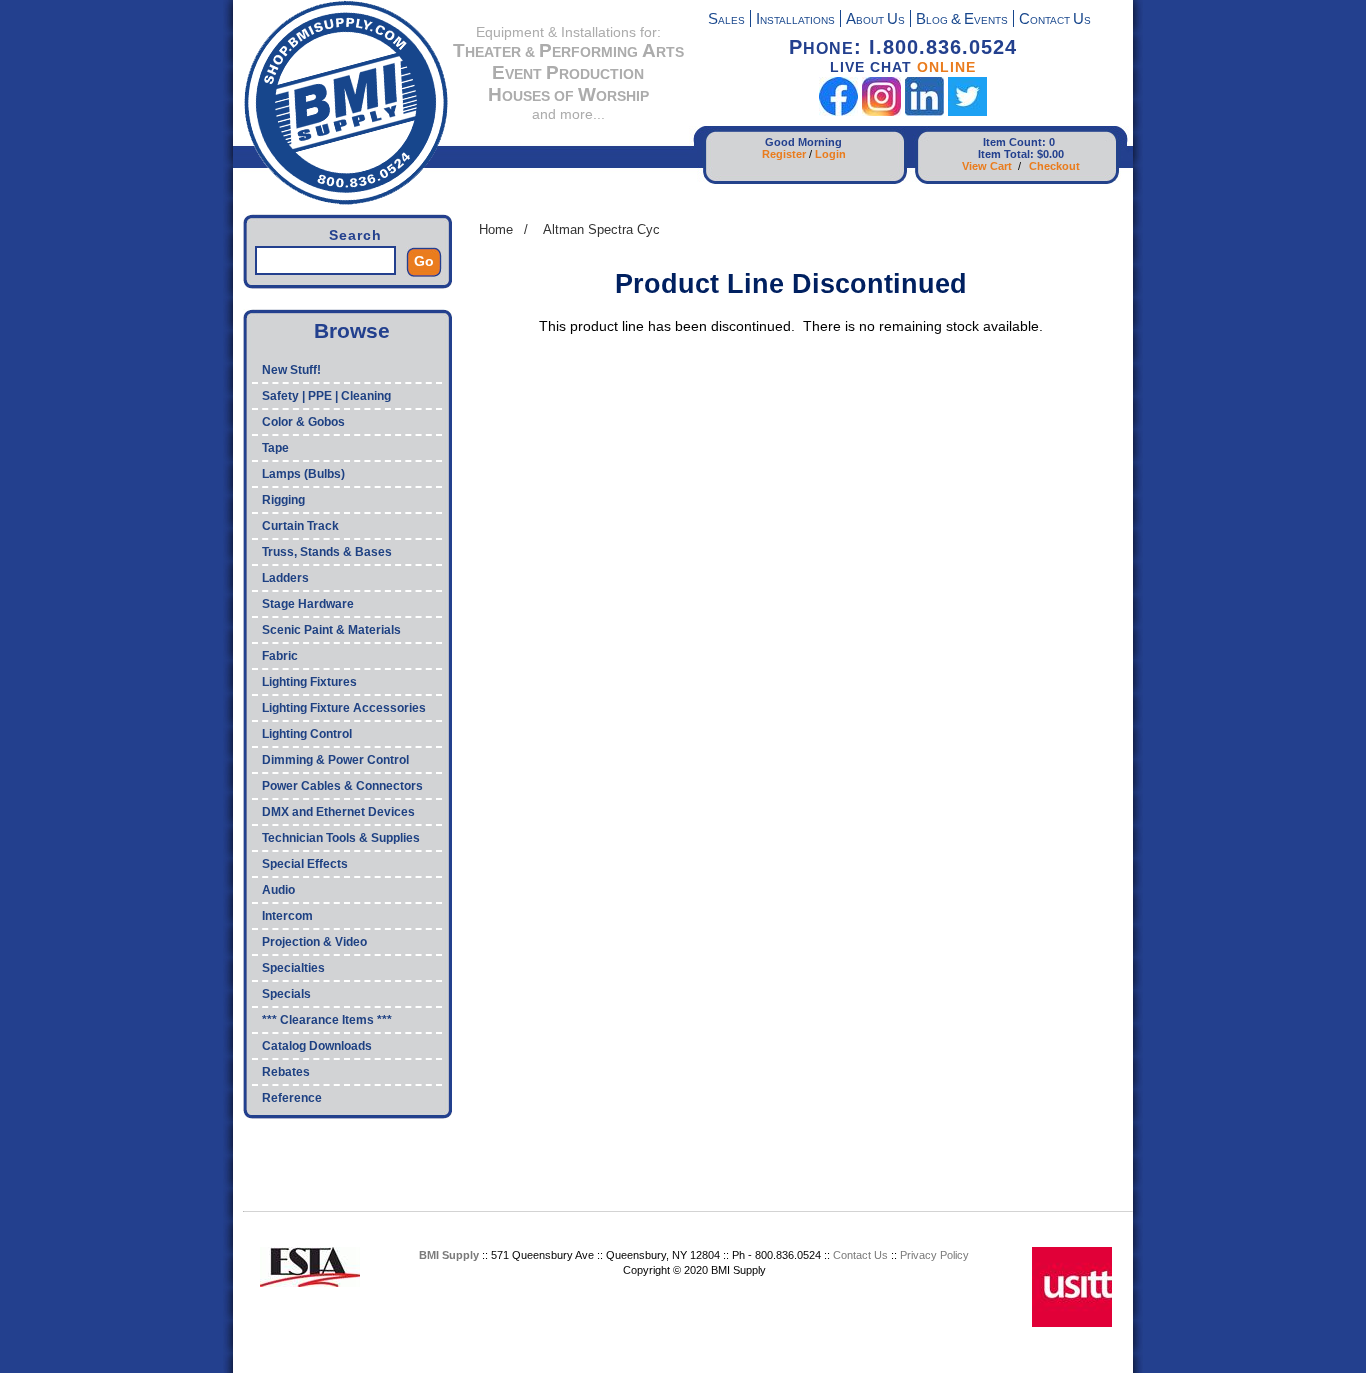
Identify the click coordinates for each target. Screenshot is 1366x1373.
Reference (292, 1098)
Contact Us (860, 1255)
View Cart (987, 166)
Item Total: (1006, 154)
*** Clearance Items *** (327, 1020)
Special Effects (305, 864)
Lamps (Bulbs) (303, 474)
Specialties (293, 968)
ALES (726, 20)
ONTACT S (1055, 20)
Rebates (286, 1072)
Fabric (280, 656)
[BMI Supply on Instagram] (881, 111)
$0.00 (1050, 154)
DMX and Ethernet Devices (338, 812)
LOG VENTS (962, 20)
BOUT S (875, 20)
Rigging (283, 500)
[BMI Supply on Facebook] (838, 111)
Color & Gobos (303, 422)
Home (496, 229)
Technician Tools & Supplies (341, 838)
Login (830, 154)
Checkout (1054, 166)
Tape (275, 448)
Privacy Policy (934, 1255)
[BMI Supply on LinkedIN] (924, 111)
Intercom (287, 916)
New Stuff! (291, 370)
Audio (278, 890)
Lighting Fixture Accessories (344, 708)
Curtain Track (300, 526)
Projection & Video (314, 942)
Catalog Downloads (317, 1046)
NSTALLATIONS (795, 20)
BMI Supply (449, 1255)
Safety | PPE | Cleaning (326, 396)
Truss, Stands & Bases (327, 552)
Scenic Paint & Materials (331, 630)
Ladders (285, 578)
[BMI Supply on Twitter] (967, 111)
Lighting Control (307, 734)
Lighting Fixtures (309, 682)
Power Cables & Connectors (342, 786)
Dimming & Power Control (335, 760)
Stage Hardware (308, 604)
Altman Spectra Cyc (601, 229)
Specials (286, 994)
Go (424, 261)
